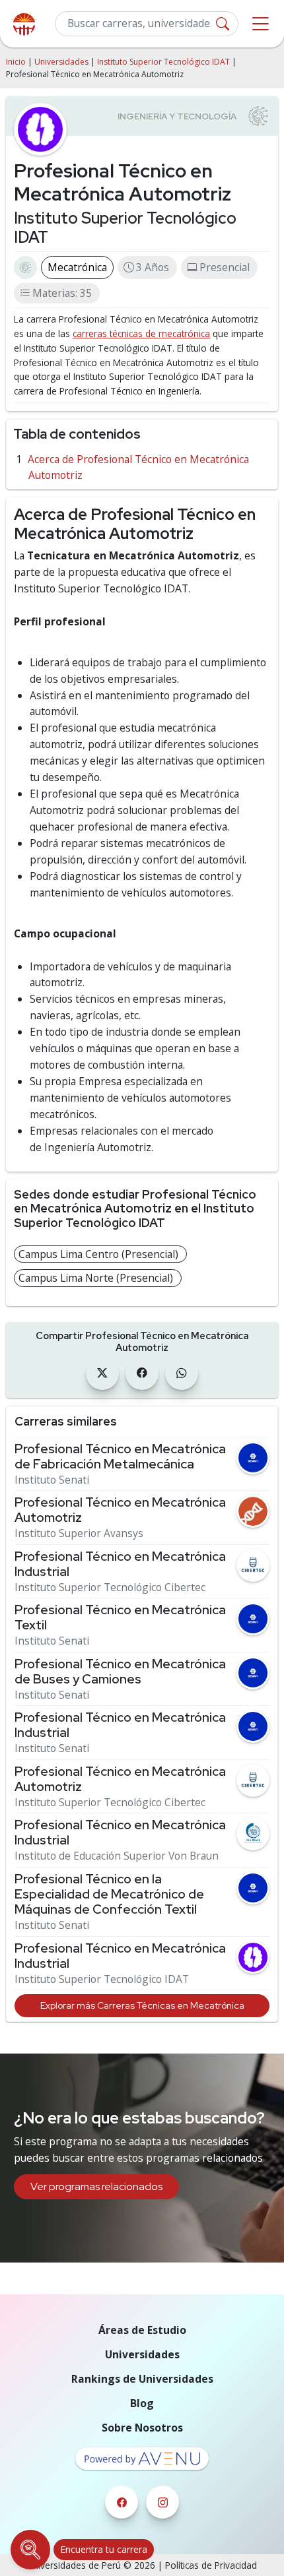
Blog (142, 2403)
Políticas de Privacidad (211, 2565)
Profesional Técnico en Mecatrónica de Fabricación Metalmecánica (120, 1457)
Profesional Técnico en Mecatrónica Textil (120, 1618)
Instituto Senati (52, 1480)
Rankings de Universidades (142, 2379)
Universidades (61, 62)
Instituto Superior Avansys (79, 1533)
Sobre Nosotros (142, 2428)
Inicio (16, 62)
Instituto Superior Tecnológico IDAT (163, 62)
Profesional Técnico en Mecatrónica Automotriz (120, 1510)
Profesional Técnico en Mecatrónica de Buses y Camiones (120, 1672)
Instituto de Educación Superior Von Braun (117, 1856)
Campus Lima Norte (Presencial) (96, 1278)
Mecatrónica (77, 267)
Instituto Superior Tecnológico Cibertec (110, 1587)
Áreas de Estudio (142, 2330)
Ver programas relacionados (96, 2186)
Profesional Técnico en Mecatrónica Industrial (120, 1564)
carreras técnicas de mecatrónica (141, 333)
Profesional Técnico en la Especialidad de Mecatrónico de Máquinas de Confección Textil (109, 1894)
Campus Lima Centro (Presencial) (98, 1254)
